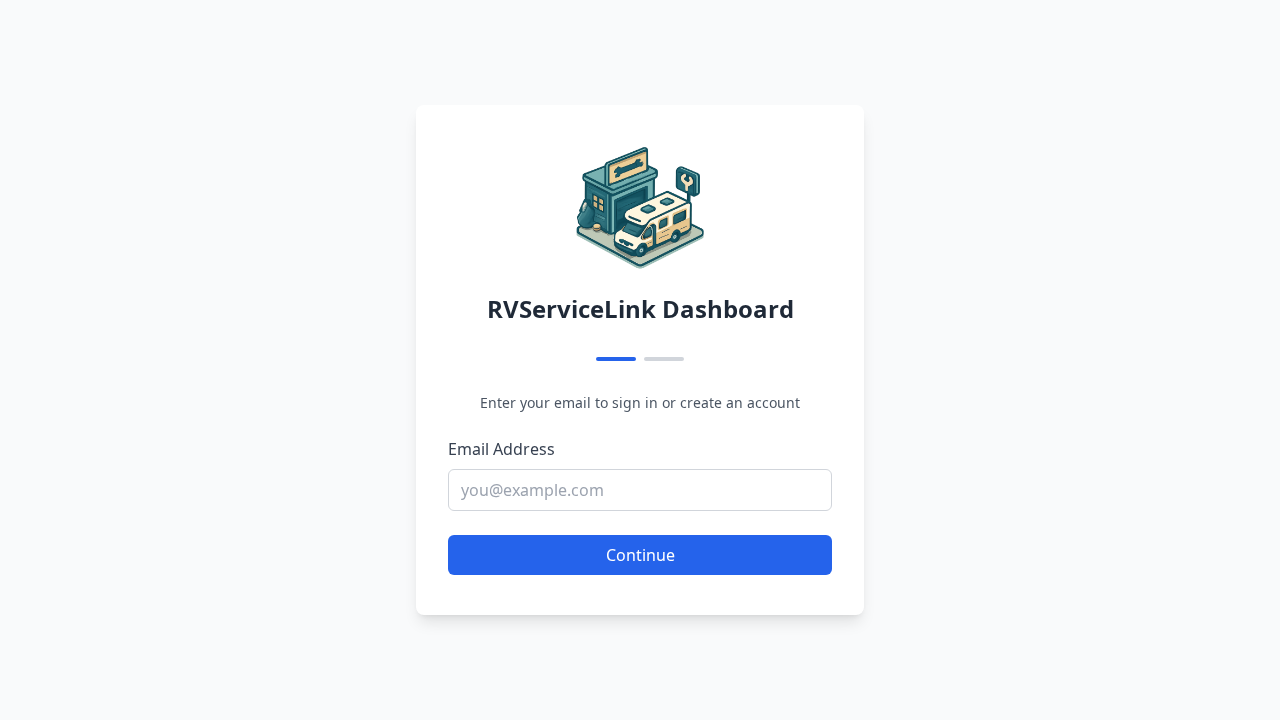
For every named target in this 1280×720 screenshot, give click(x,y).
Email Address (501, 449)
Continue (640, 555)
